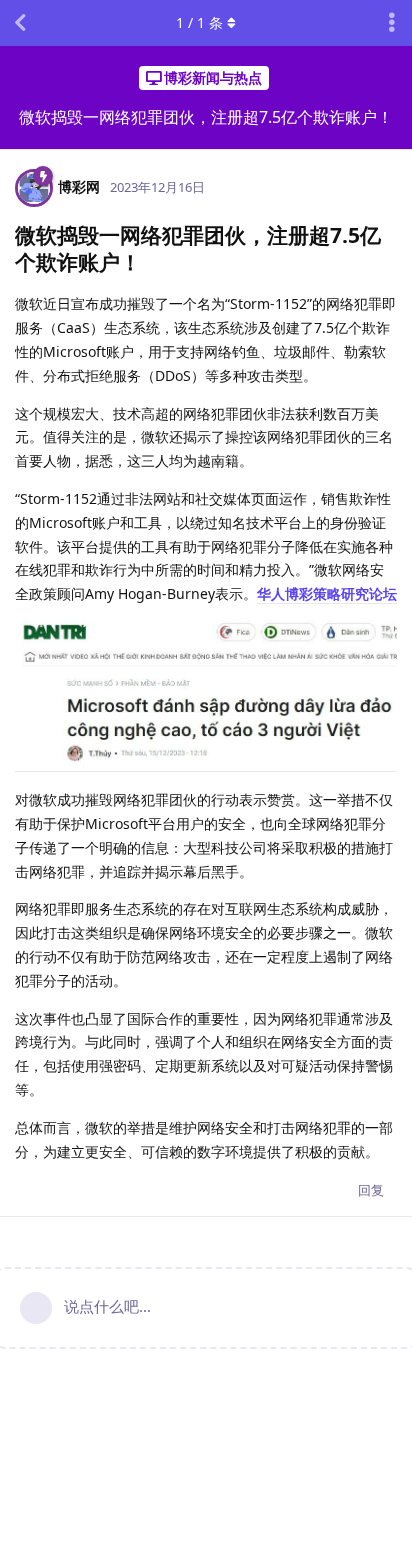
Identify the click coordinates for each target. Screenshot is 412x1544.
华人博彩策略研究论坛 (327, 593)
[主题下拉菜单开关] (392, 23)
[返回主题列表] (20, 23)
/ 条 (199, 22)
